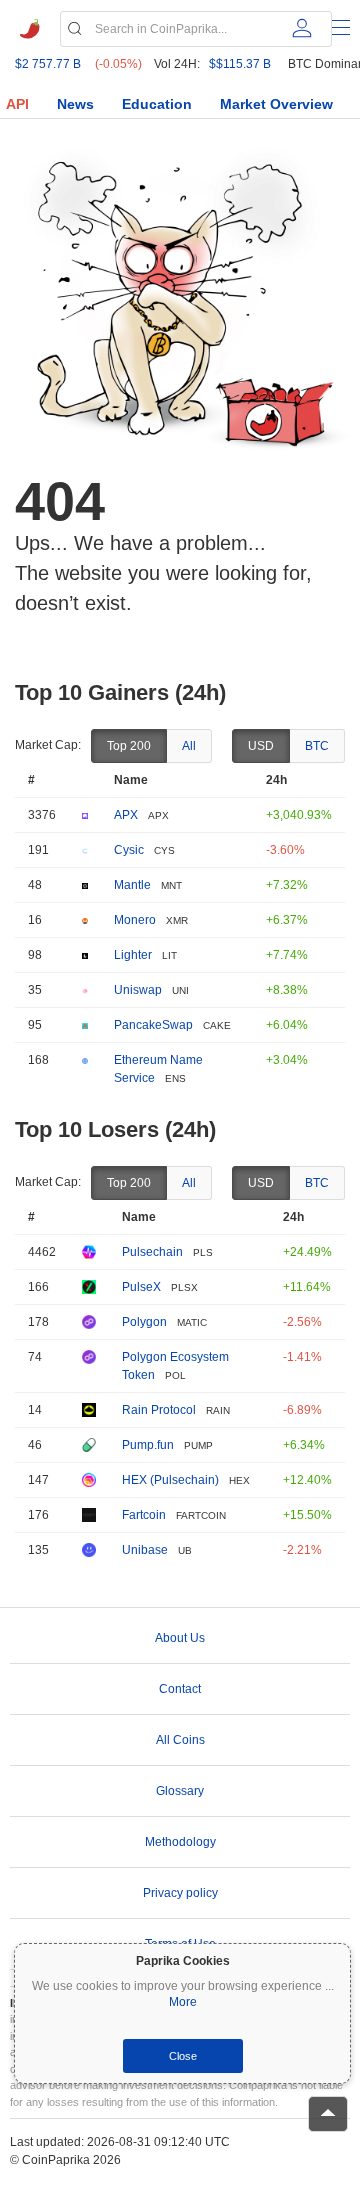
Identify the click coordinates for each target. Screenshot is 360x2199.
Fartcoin (144, 1515)
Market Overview (276, 104)
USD (261, 746)
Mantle (132, 885)
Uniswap (138, 990)
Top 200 (129, 746)
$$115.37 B (240, 64)
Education (157, 104)
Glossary (180, 1791)
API (17, 104)
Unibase (145, 1550)
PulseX (141, 1287)
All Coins (180, 1740)
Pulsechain (152, 1252)
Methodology (180, 1842)
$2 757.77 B (48, 64)
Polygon (144, 1322)
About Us (180, 1638)
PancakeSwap (153, 1025)
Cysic (129, 850)
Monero (135, 920)
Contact (180, 1689)
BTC (317, 746)
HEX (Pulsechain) (170, 1480)
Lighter (133, 955)
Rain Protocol (159, 1410)
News (75, 104)
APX (126, 815)
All (189, 746)
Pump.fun (148, 1445)
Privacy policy (180, 1893)
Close (183, 2056)
